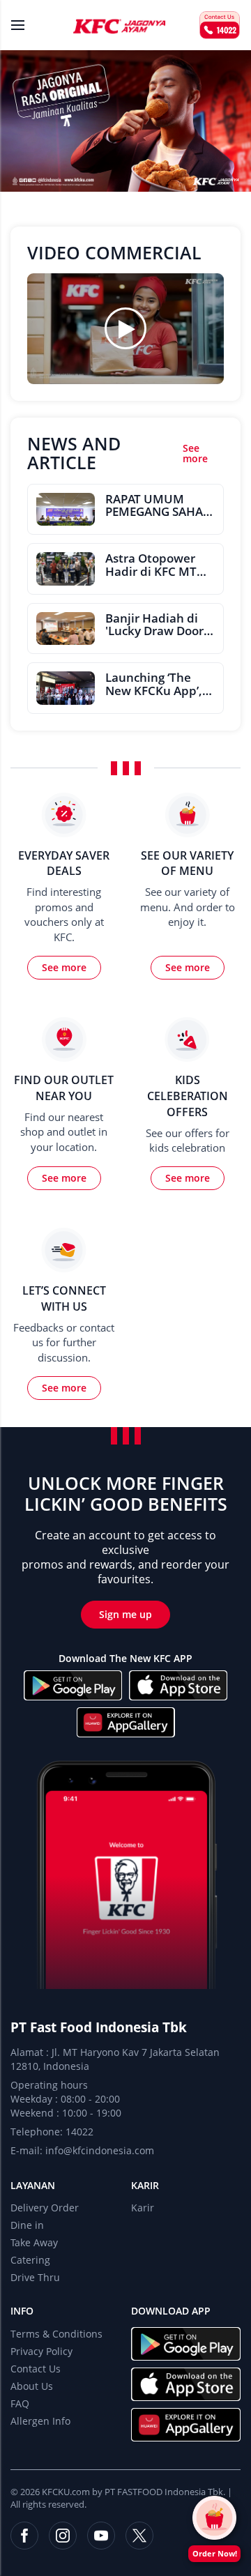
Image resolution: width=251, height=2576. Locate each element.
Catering (30, 2260)
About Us (32, 2386)
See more (195, 454)
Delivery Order (45, 2208)
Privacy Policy (41, 2351)
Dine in (27, 2225)
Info (22, 2311)
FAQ (20, 2403)
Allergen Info (40, 2421)
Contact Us (36, 2369)
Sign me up (125, 1614)
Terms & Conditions (56, 2334)
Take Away (34, 2242)
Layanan (33, 2185)
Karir (145, 2185)
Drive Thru (35, 2277)
